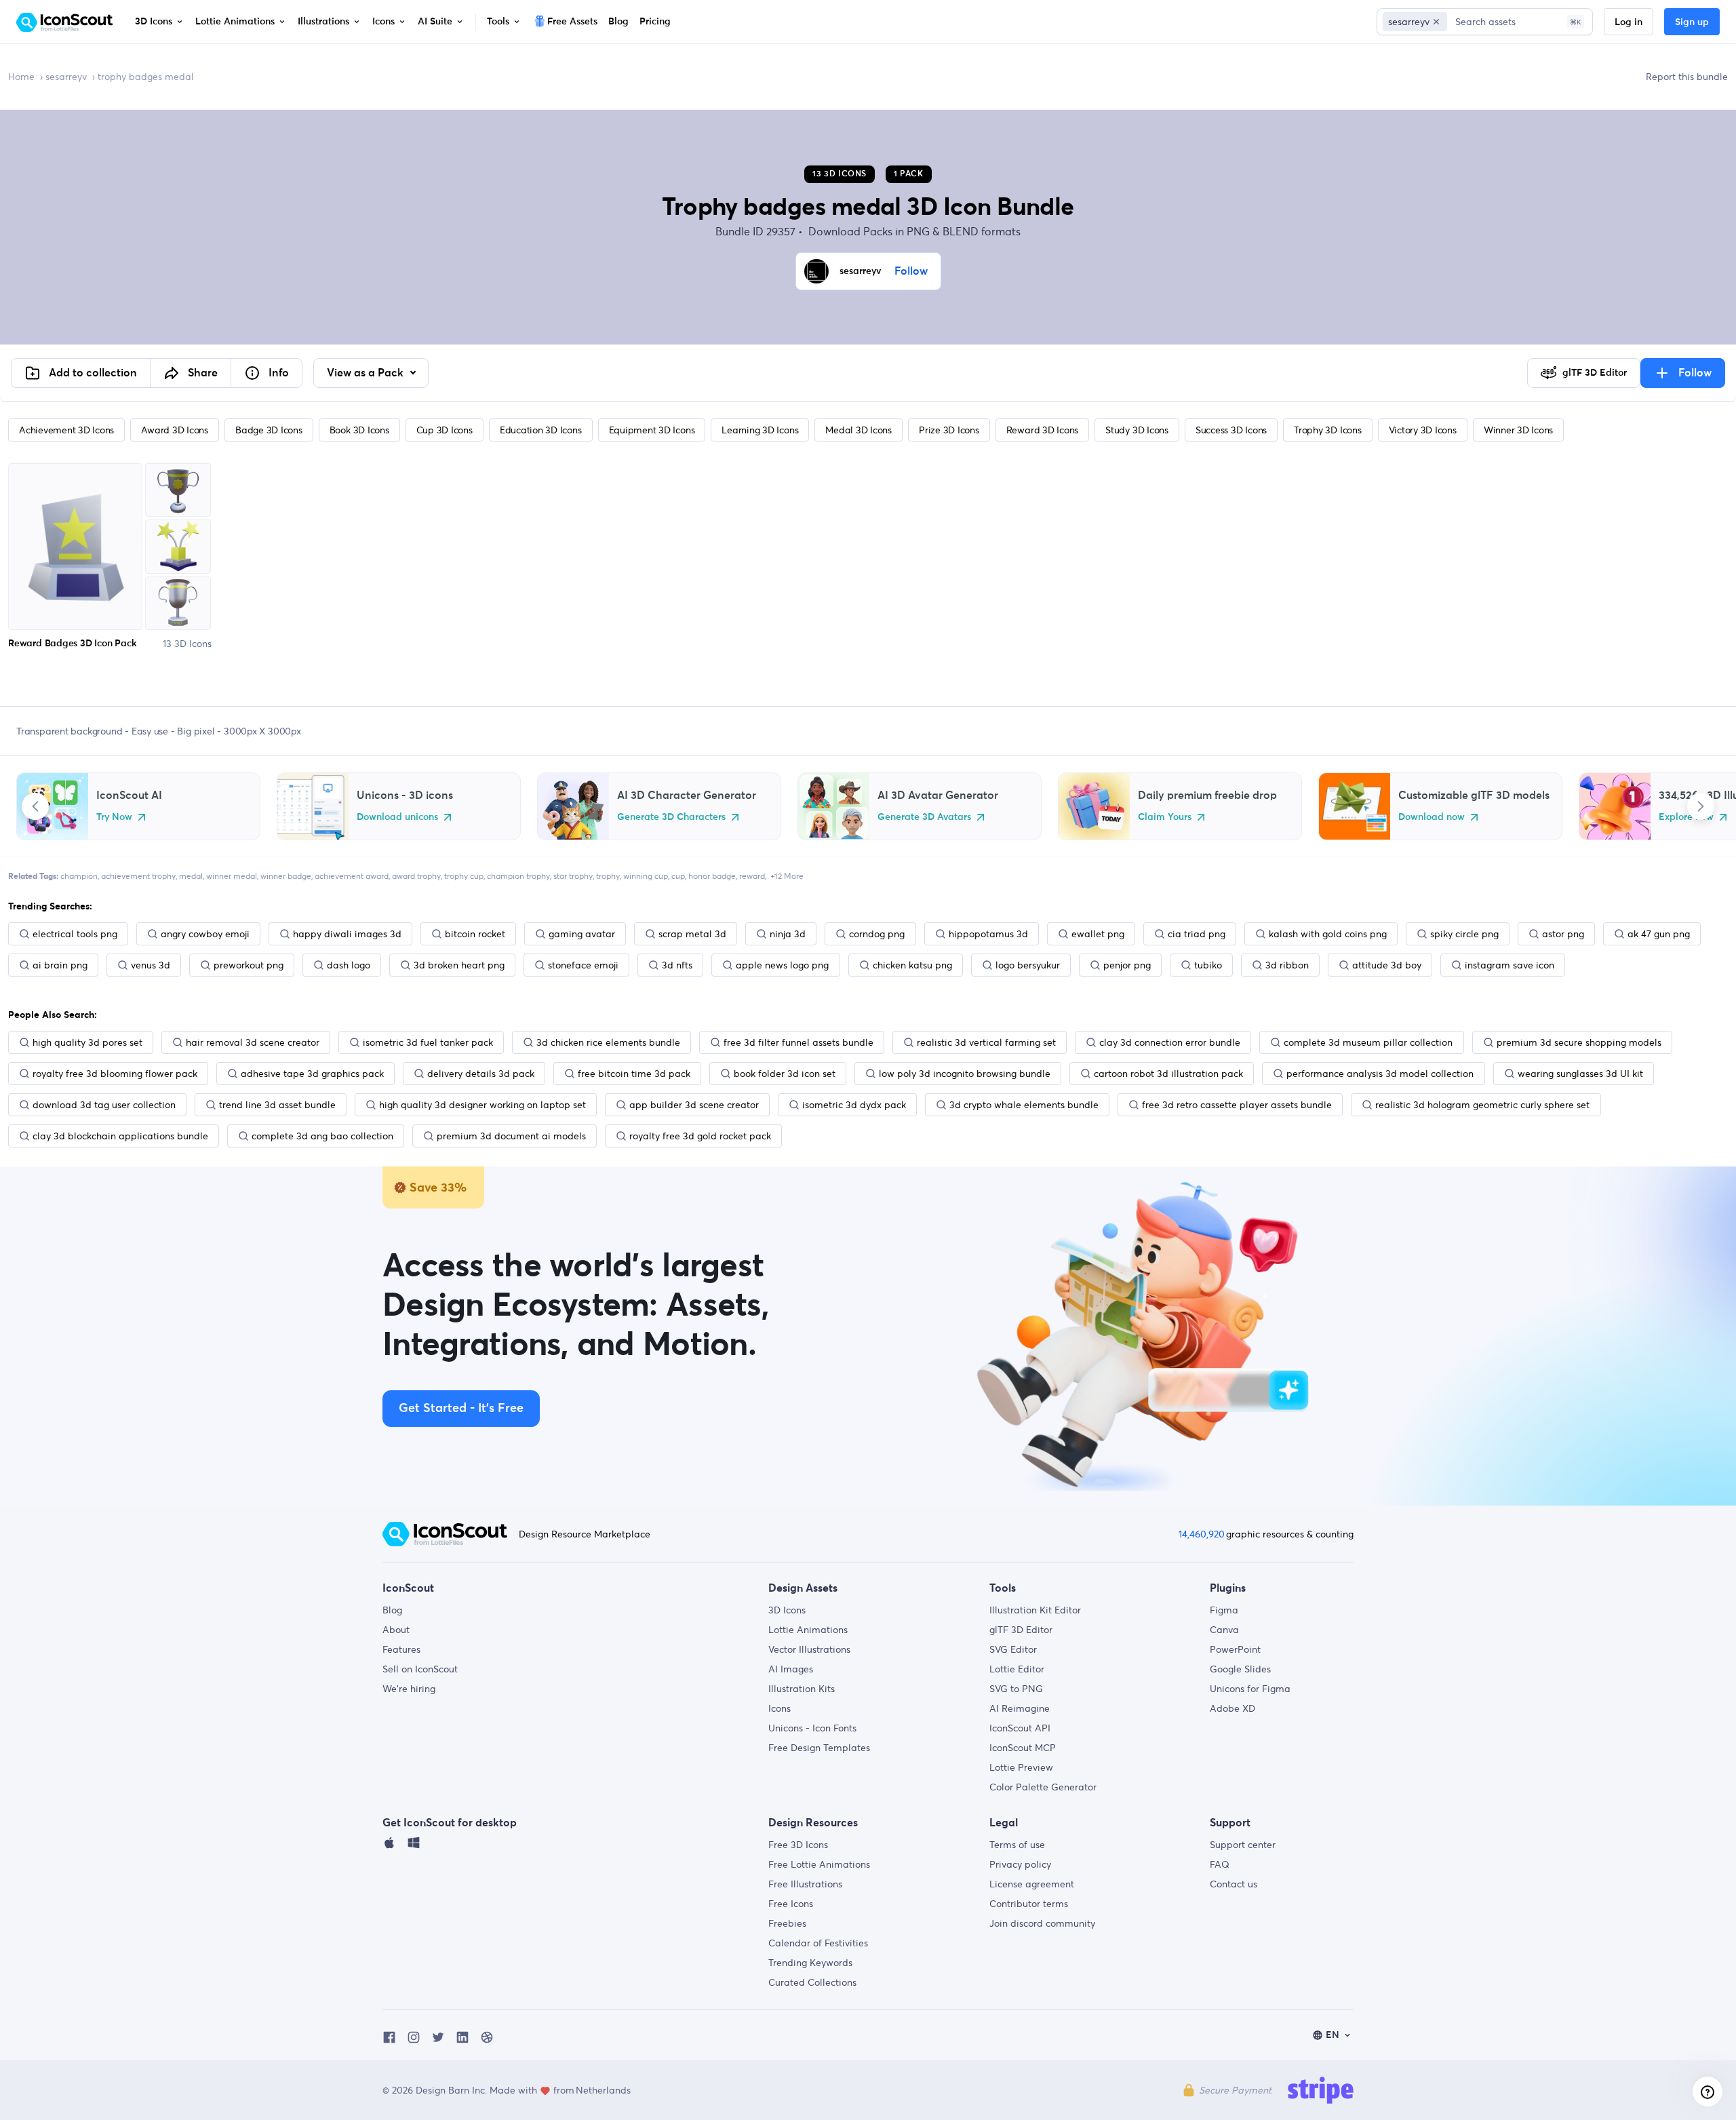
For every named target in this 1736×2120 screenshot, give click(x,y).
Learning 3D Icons (760, 430)
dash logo (349, 965)
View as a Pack (367, 373)
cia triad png (1197, 934)
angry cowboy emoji (205, 934)
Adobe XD (1232, 1708)
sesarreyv (66, 77)
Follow (911, 271)
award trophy (416, 876)
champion (79, 876)
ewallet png (1098, 934)
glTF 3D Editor (1021, 1630)
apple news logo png (782, 965)
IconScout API (1020, 1728)
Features (401, 1649)
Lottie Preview (1021, 1767)
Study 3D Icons (1137, 430)
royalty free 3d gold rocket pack (700, 1136)
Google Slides (1240, 1669)
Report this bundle (1687, 77)
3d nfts (677, 965)
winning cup (646, 876)
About (396, 1630)
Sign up (1692, 22)
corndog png (877, 934)
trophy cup (464, 876)
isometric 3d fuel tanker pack (428, 1042)
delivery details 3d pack (481, 1074)
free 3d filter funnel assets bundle (798, 1042)
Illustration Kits (802, 1689)
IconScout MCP (1023, 1748)
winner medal (232, 876)
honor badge (712, 876)
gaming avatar (582, 934)
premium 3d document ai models (511, 1136)
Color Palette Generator (1043, 1787)
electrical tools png (75, 934)
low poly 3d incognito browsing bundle (965, 1074)
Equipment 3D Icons (652, 430)
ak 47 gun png (1659, 934)
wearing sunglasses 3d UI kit (1580, 1074)
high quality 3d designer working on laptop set (482, 1105)
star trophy (573, 876)
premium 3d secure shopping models (1579, 1042)
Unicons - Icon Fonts (812, 1728)
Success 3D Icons (1231, 430)
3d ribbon (1287, 965)
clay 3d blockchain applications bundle (120, 1136)
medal (191, 876)
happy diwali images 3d (347, 934)
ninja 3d (788, 934)
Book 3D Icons (359, 430)
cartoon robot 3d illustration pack (1168, 1074)
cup (678, 876)
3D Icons (787, 1610)
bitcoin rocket (475, 934)
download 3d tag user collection (104, 1105)
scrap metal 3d (692, 934)
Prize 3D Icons (949, 430)
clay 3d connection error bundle (1170, 1042)
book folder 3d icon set (785, 1074)
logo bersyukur (1028, 965)
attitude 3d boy (1387, 965)
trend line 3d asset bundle (277, 1105)
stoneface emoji (583, 965)
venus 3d (151, 965)
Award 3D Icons (175, 430)
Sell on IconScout (420, 1669)
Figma (1224, 1610)
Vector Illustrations (809, 1649)
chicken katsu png (912, 965)
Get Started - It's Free (461, 1409)
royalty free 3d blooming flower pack (115, 1074)
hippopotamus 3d (988, 934)
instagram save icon (1510, 965)
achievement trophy (138, 876)
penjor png (1127, 965)
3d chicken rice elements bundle (608, 1042)
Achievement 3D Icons (66, 430)
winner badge (286, 876)
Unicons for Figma (1250, 1689)
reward (752, 876)
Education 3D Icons (541, 430)
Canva (1224, 1630)
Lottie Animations (808, 1630)
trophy (608, 876)
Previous (35, 806)
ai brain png (60, 965)
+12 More (787, 876)
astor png (1563, 934)
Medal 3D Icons (859, 430)
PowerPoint (1235, 1649)
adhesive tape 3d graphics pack (312, 1074)
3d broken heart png (459, 965)
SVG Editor (1013, 1649)
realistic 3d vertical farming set (986, 1042)
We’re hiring (409, 1689)
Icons (780, 1708)
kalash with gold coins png (1328, 934)
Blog (392, 1610)
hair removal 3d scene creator (253, 1042)
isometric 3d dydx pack (854, 1105)
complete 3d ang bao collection (322, 1136)
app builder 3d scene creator (694, 1105)
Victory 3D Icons (1423, 430)
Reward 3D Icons (1042, 430)
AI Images (791, 1669)
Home (21, 77)
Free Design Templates (819, 1748)
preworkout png (249, 965)
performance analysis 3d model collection (1380, 1074)
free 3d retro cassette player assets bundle (1237, 1105)
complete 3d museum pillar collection (1368, 1042)
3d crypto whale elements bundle (1024, 1105)
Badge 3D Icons (269, 430)
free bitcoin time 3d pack (634, 1074)
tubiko (1208, 965)
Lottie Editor (1017, 1669)
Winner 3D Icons (1518, 430)
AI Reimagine (1020, 1708)
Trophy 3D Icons (1327, 430)
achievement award (352, 876)
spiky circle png (1464, 934)
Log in (1629, 22)
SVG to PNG (1016, 1689)
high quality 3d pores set (87, 1042)
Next (1701, 806)
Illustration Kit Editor (1035, 1610)
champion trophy (518, 876)
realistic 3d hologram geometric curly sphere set (1482, 1105)
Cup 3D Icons (445, 430)
